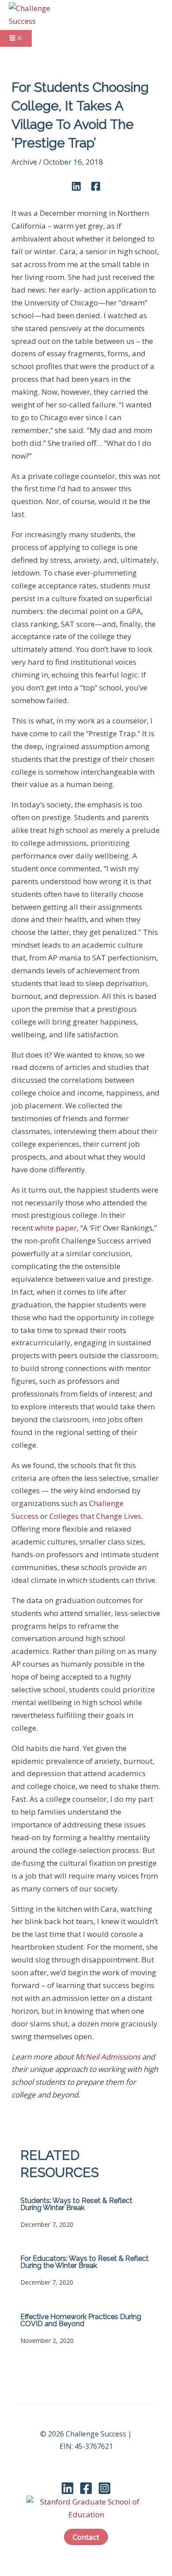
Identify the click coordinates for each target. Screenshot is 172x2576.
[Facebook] (96, 186)
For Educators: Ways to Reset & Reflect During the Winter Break (84, 2262)
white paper (56, 1228)
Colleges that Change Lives (95, 1516)
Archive (24, 162)
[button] (86, 2537)
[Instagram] (105, 2492)
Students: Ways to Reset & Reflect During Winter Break (76, 2204)
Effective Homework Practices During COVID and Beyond (81, 2320)
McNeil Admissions (108, 2057)
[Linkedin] (76, 186)
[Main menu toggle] (16, 38)
